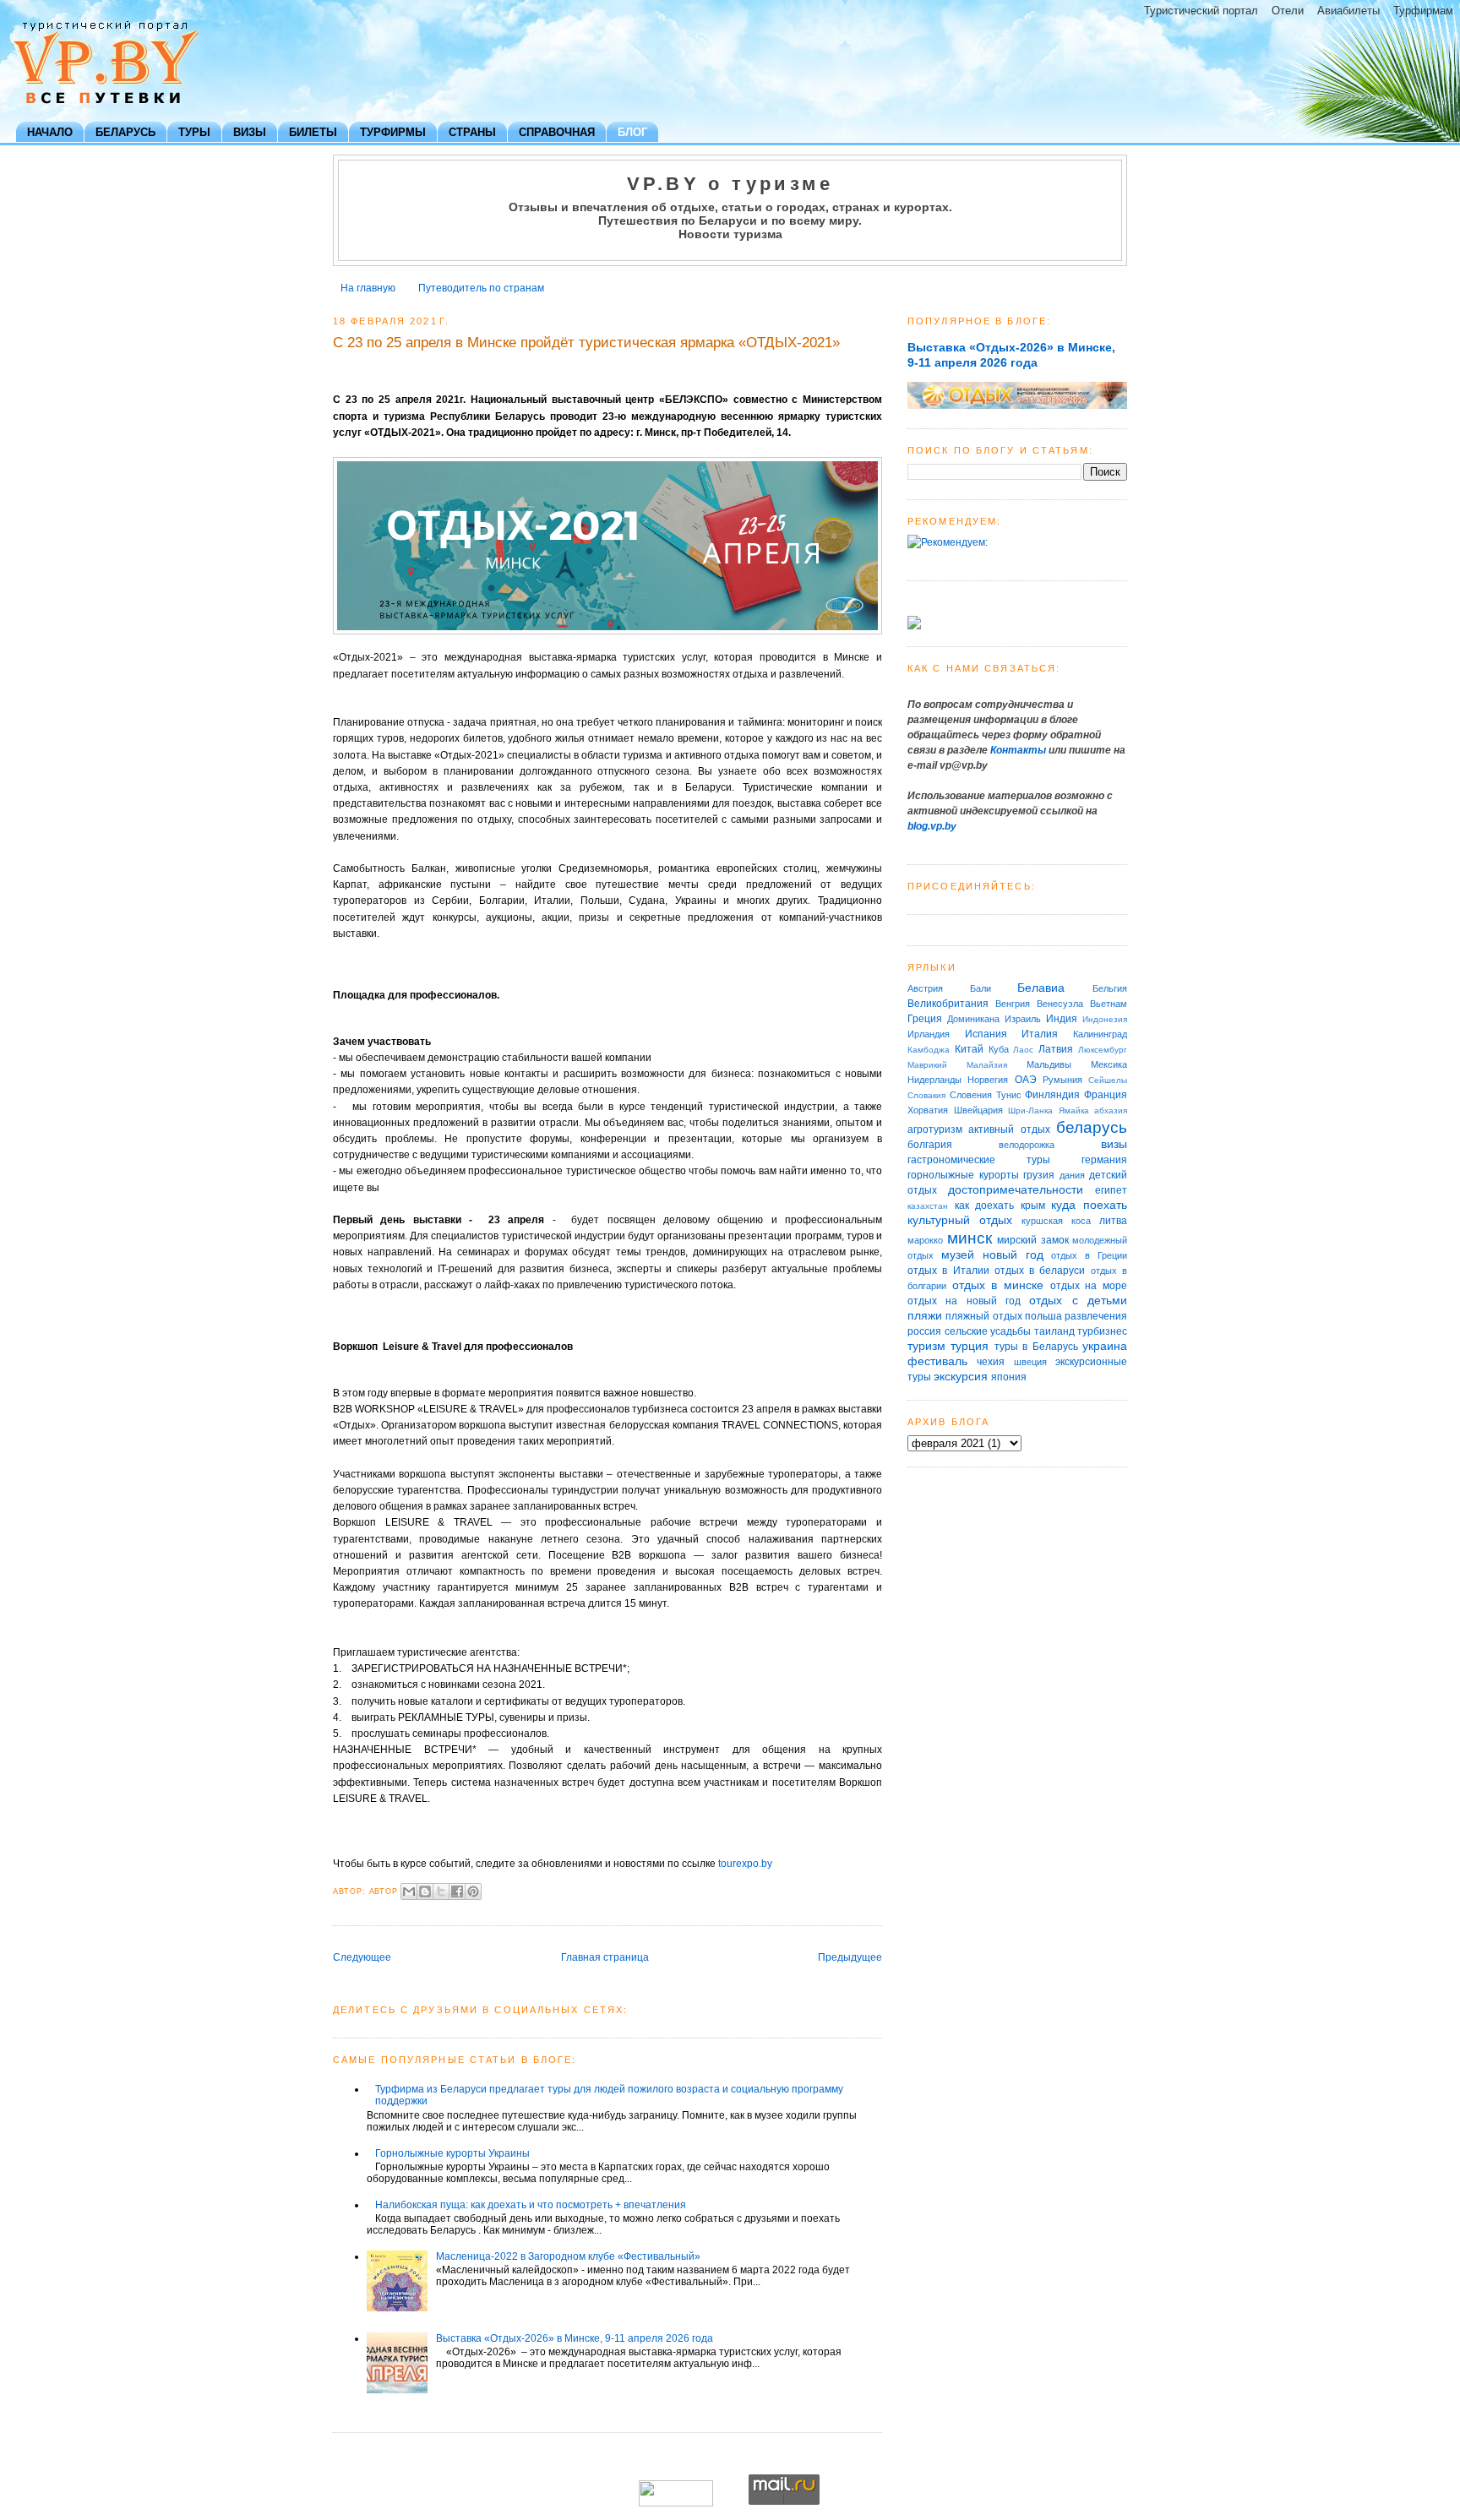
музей (958, 1255)
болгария (930, 1145)
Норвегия (988, 1080)
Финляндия (1052, 1095)
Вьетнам (1109, 1004)
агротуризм (935, 1129)
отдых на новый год (964, 1301)
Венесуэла (1060, 1004)
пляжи (925, 1315)
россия (924, 1331)
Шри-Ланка (1030, 1110)
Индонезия (1105, 1019)
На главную (368, 288)
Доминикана (973, 1019)
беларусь (1092, 1127)
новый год (1013, 1255)
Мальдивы (1049, 1064)
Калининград (1100, 1034)
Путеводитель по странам (481, 288)
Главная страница (605, 1957)
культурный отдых (960, 1220)
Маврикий (927, 1065)
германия (1104, 1160)
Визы (250, 132)
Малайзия (987, 1065)
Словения (971, 1095)
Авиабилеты (1348, 11)
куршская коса (1056, 1221)
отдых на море (1089, 1286)
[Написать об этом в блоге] (425, 1891)
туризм (926, 1346)
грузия (1039, 1175)
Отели (1288, 11)
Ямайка (1074, 1110)
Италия (1040, 1034)
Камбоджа (929, 1050)
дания (1072, 1175)
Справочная (557, 132)
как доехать (985, 1206)
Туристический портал (1201, 11)
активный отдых (1009, 1129)
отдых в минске (998, 1285)
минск (970, 1238)
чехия (991, 1362)
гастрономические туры (979, 1160)
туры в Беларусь (1036, 1347)
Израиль (1023, 1019)
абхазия (1111, 1110)
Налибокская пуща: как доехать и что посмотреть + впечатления (531, 2205)
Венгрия (1013, 1004)
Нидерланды (934, 1080)
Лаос (1023, 1050)
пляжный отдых (983, 1316)
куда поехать (1089, 1205)
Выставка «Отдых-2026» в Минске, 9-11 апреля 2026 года (575, 2338)
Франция (1106, 1095)
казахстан (928, 1206)
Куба (999, 1049)
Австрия (925, 988)
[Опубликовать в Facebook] (457, 1891)
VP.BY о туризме (730, 184)
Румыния (1062, 1080)
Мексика (1109, 1064)
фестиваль (937, 1361)
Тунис (1009, 1095)
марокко (925, 1240)
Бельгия (1110, 988)
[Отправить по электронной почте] (409, 1891)
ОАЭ (1026, 1080)
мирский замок (1033, 1240)
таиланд (1054, 1331)
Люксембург (1103, 1050)
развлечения (1096, 1316)
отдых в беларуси (1040, 1271)
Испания (986, 1034)
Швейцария (978, 1110)
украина (1105, 1346)
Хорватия (928, 1110)
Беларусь (125, 132)
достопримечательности (1016, 1189)
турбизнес (1102, 1331)
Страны (472, 132)
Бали (981, 988)
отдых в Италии (948, 1271)
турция (970, 1346)
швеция (1030, 1362)
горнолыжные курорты (963, 1175)
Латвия (1056, 1049)
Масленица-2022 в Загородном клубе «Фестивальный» (568, 2256)
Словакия (926, 1095)
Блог (632, 132)
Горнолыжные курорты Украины (452, 2153)
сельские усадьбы (988, 1331)
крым (1033, 1206)
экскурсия (961, 1376)
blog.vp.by (932, 826)
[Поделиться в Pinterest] (473, 1891)
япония (1009, 1377)
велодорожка (1027, 1145)
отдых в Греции (1089, 1255)
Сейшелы (1108, 1080)
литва (1113, 1221)
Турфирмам (1423, 11)
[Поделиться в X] (441, 1891)
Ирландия (929, 1034)
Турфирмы (393, 132)
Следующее (362, 1957)
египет (1111, 1190)
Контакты (1018, 750)
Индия (1062, 1019)
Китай (969, 1049)
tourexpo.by (745, 1864)
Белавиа (1041, 988)
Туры (194, 132)
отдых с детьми (1078, 1300)
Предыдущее (850, 1957)
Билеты (313, 132)
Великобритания (948, 1004)
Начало (50, 132)
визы (1114, 1144)
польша (1043, 1316)
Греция (925, 1019)
